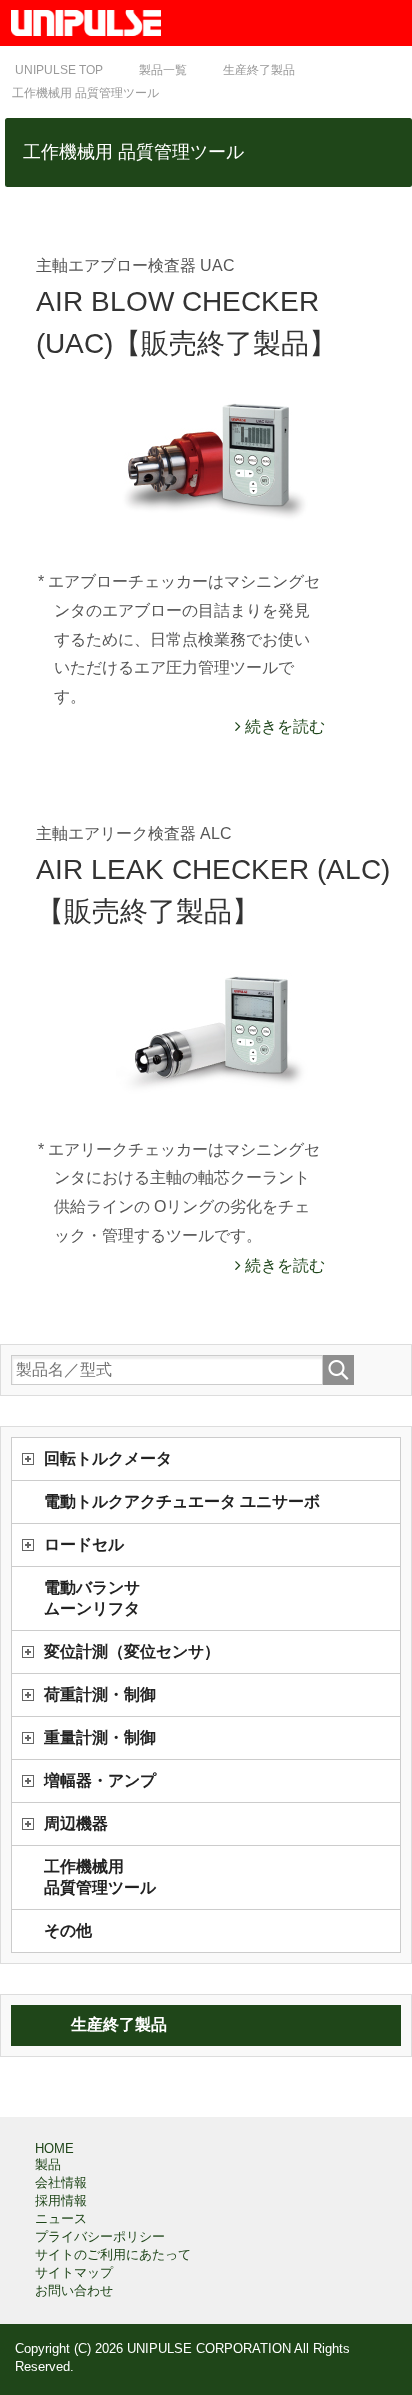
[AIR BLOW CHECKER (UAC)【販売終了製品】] (216, 457)
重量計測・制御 (100, 1737)
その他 (68, 1930)
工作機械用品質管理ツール (100, 1877)
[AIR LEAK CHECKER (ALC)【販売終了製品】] (216, 1025)
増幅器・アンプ (100, 1780)
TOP (59, 70)
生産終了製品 (119, 2024)
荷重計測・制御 (100, 1694)
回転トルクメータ (108, 1458)
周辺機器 (76, 1823)
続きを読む (283, 726)
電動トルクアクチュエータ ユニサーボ (182, 1501)
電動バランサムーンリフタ (92, 1598)
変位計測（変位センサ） (132, 1651)
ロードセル (84, 1544)
